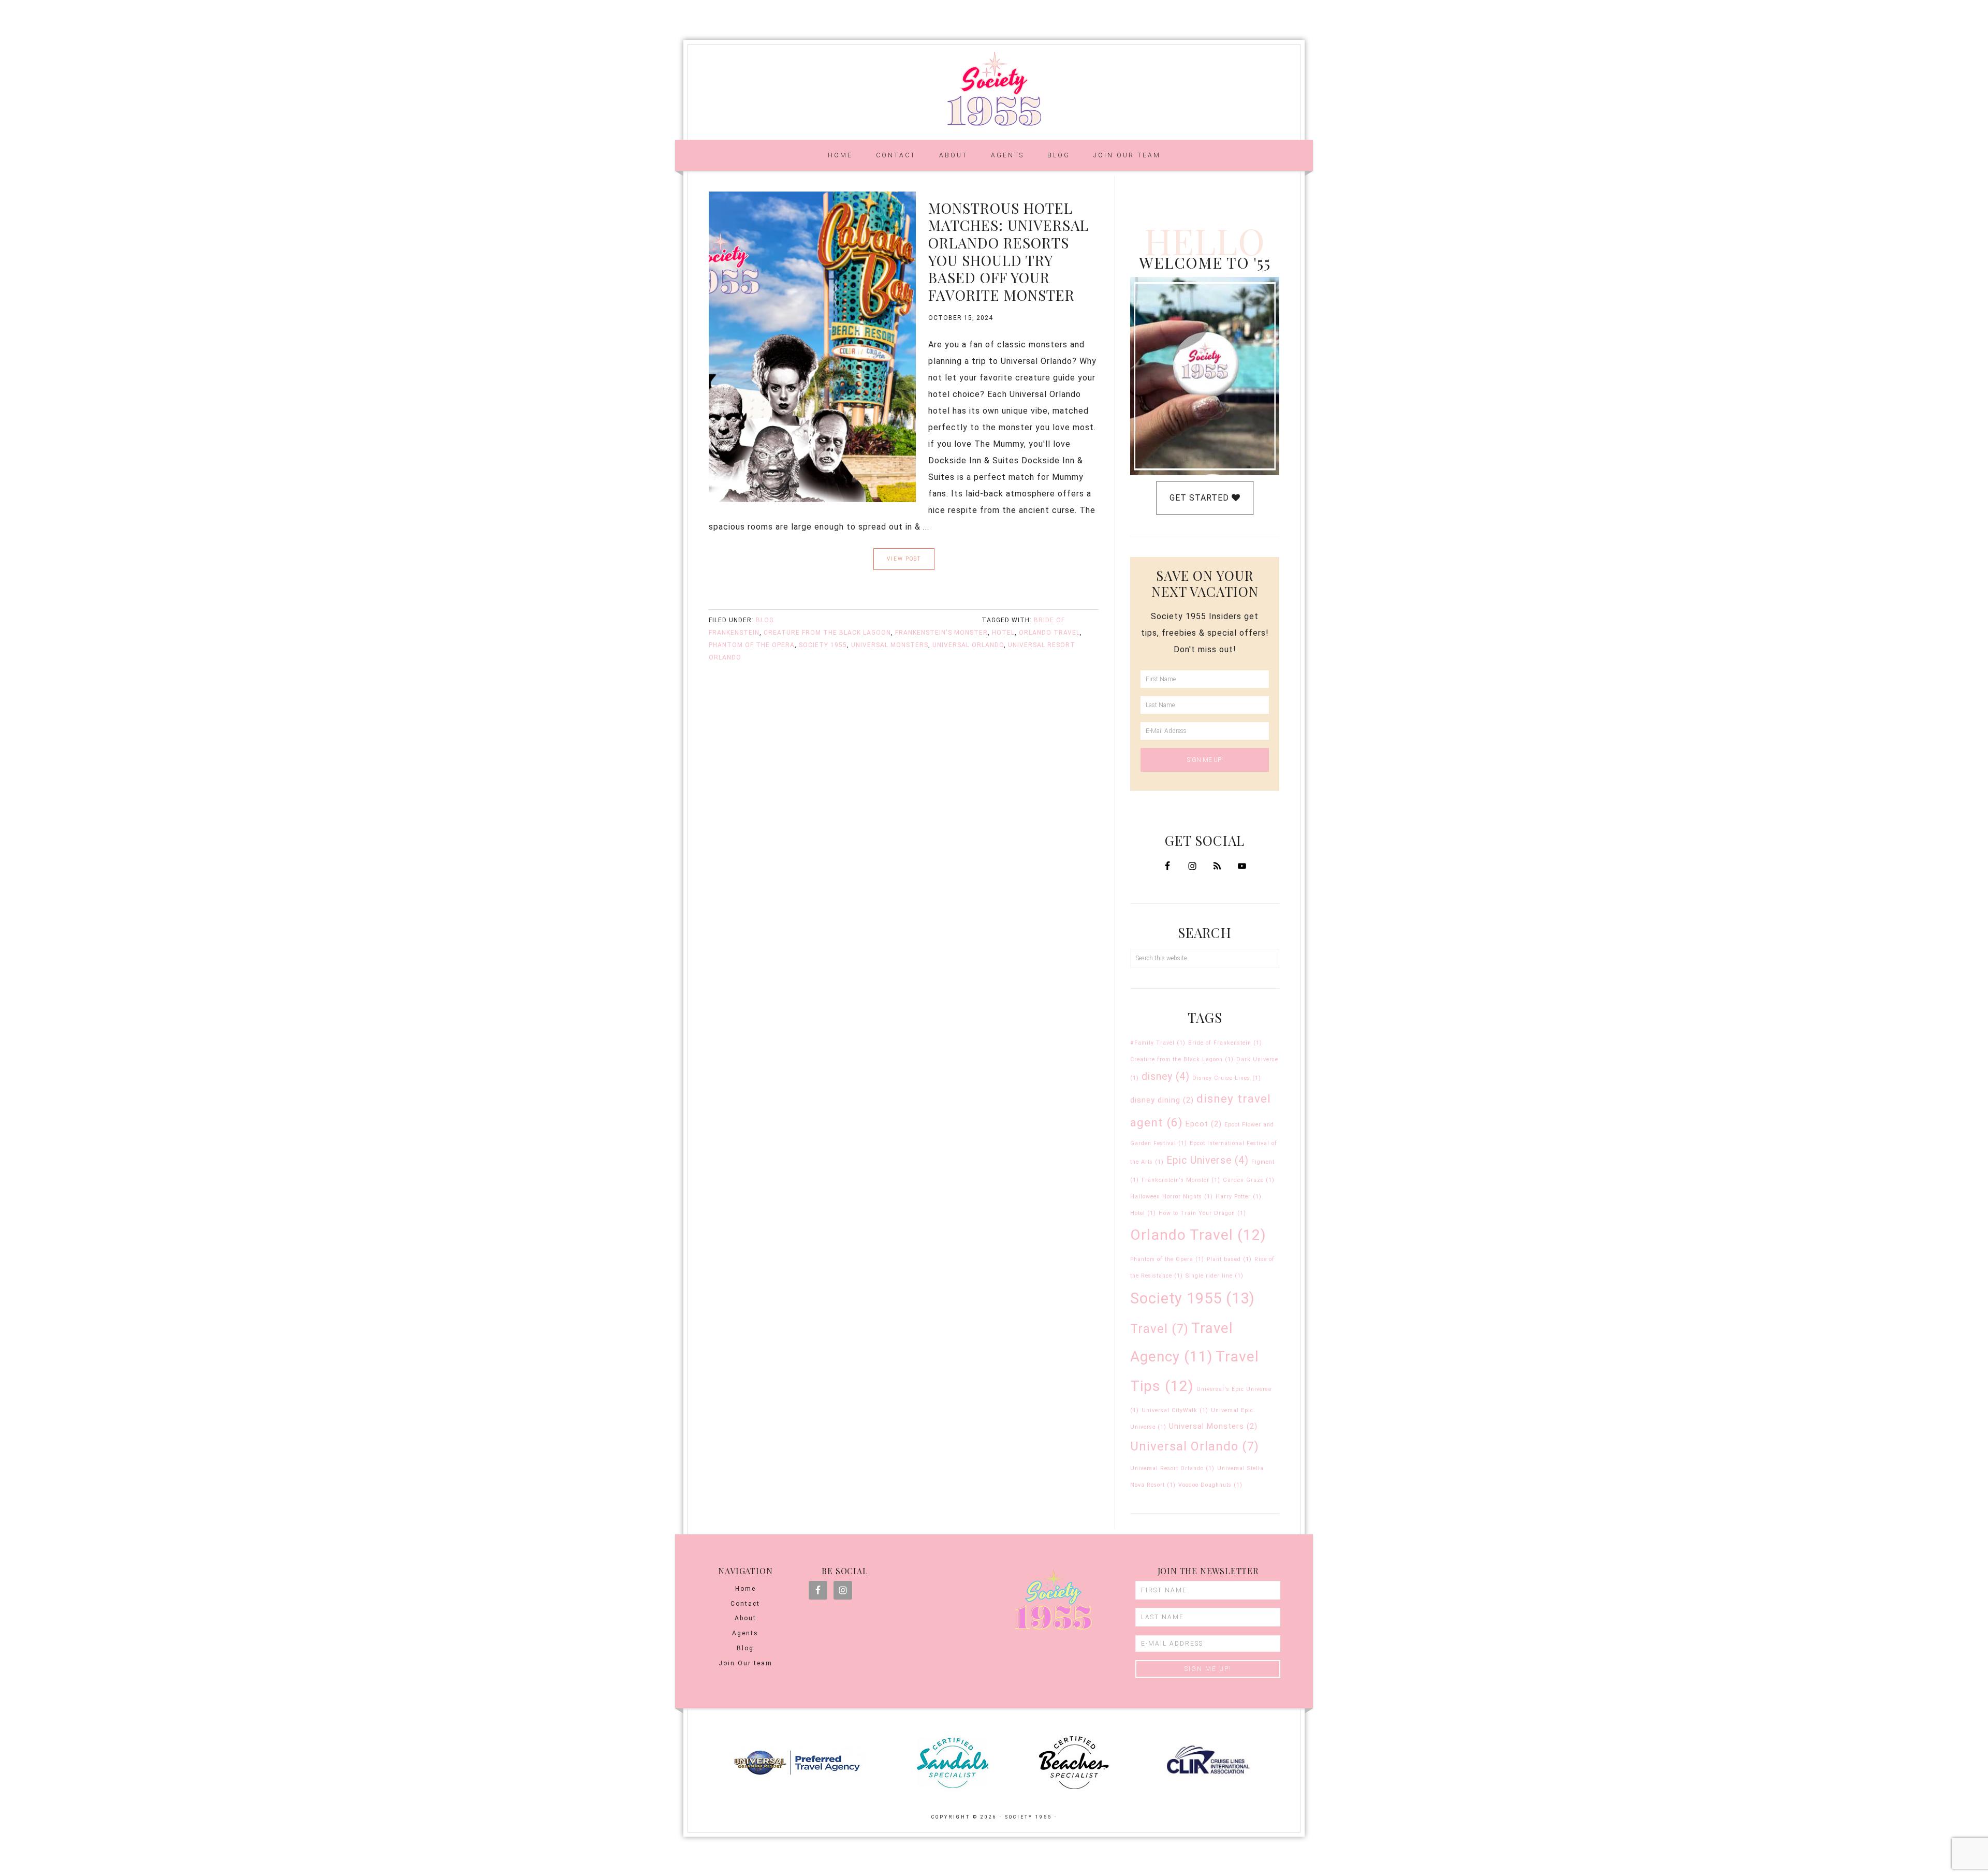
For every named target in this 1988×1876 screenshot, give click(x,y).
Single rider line (1215, 1276)
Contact (745, 1604)
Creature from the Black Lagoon (827, 633)
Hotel (1003, 633)
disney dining (1162, 1100)
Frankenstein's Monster (941, 633)
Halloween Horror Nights (1172, 1197)
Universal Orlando (968, 645)
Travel (1159, 1329)
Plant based (1229, 1259)
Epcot (1204, 1124)
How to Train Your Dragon (1202, 1213)
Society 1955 (994, 89)
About (745, 1618)
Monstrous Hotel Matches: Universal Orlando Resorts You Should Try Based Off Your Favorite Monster (1008, 251)
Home (745, 1589)
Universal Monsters (890, 645)
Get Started (1201, 498)
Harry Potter (1239, 1197)
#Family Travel (1158, 1043)
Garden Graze (1249, 1180)
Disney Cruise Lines (1227, 1078)
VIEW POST (904, 559)
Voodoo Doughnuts (1210, 1485)
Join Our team (745, 1663)
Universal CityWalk (1175, 1410)
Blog (765, 620)
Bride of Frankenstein (1225, 1043)
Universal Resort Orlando (1172, 1468)
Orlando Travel (1049, 633)
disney (1166, 1076)
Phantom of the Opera (752, 645)
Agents (745, 1633)
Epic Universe (1208, 1160)
